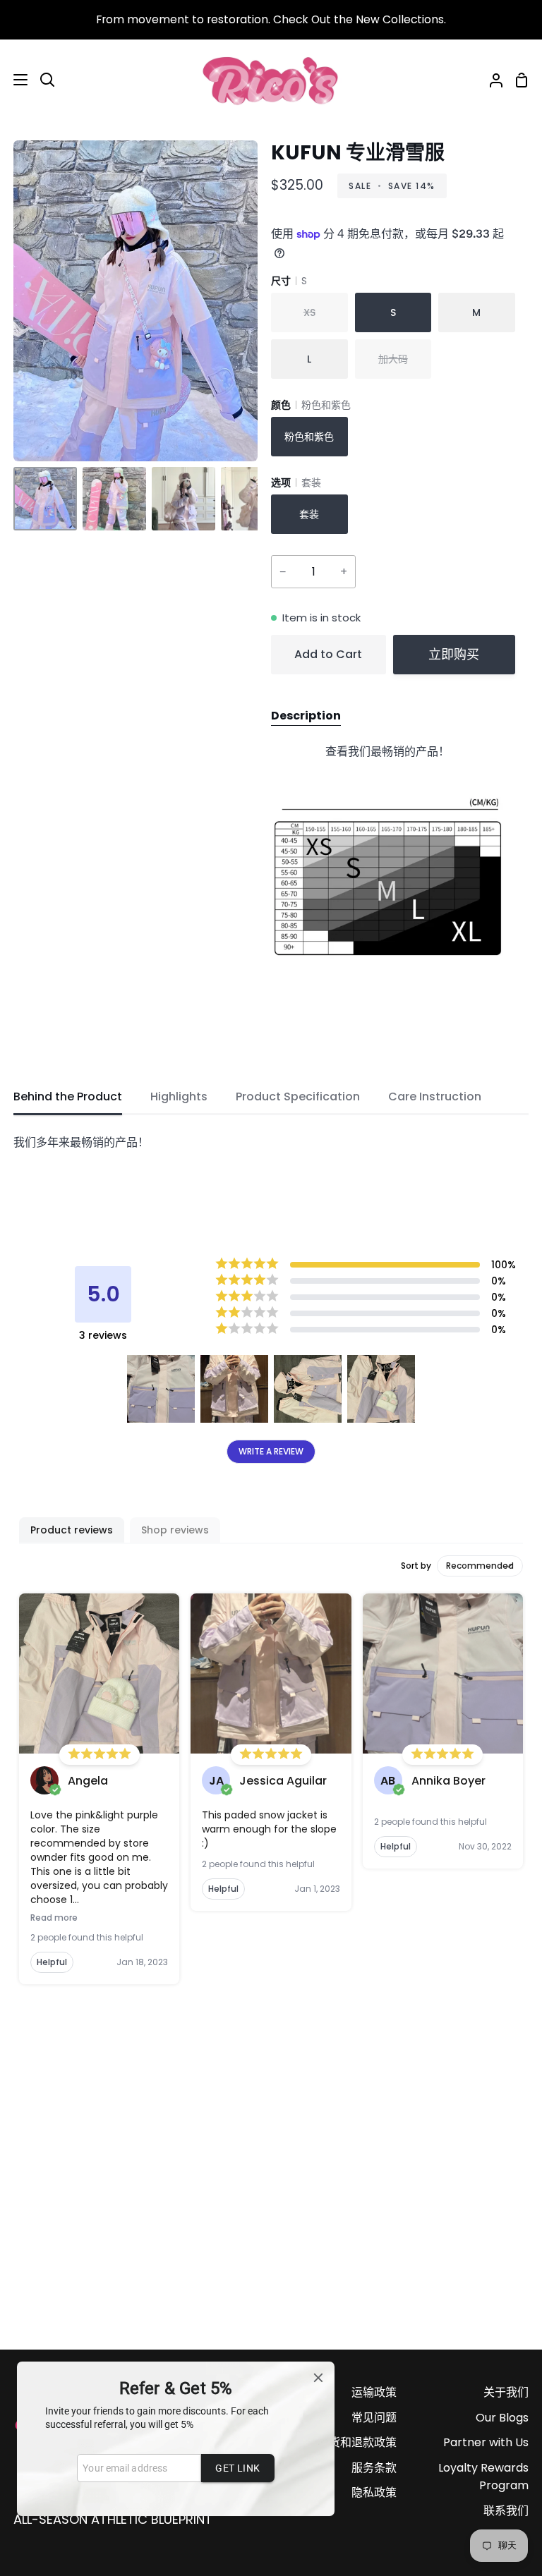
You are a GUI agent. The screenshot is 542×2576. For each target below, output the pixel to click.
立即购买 (454, 654)
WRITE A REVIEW (271, 1451)
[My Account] (490, 80)
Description (306, 716)
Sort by (416, 1566)
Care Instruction (435, 1096)
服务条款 (374, 2468)
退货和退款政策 (357, 2442)
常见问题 (374, 2418)
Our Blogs (502, 2418)
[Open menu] (14, 80)
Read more (54, 1918)
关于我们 (506, 2392)
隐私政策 (374, 2492)
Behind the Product (68, 1096)
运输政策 (374, 2392)
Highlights (179, 1096)
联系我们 (506, 2511)
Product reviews (72, 1530)
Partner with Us (486, 2442)
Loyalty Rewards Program (483, 2477)
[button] (161, 1389)
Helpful (52, 1962)
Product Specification (298, 1096)
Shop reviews (175, 1530)
